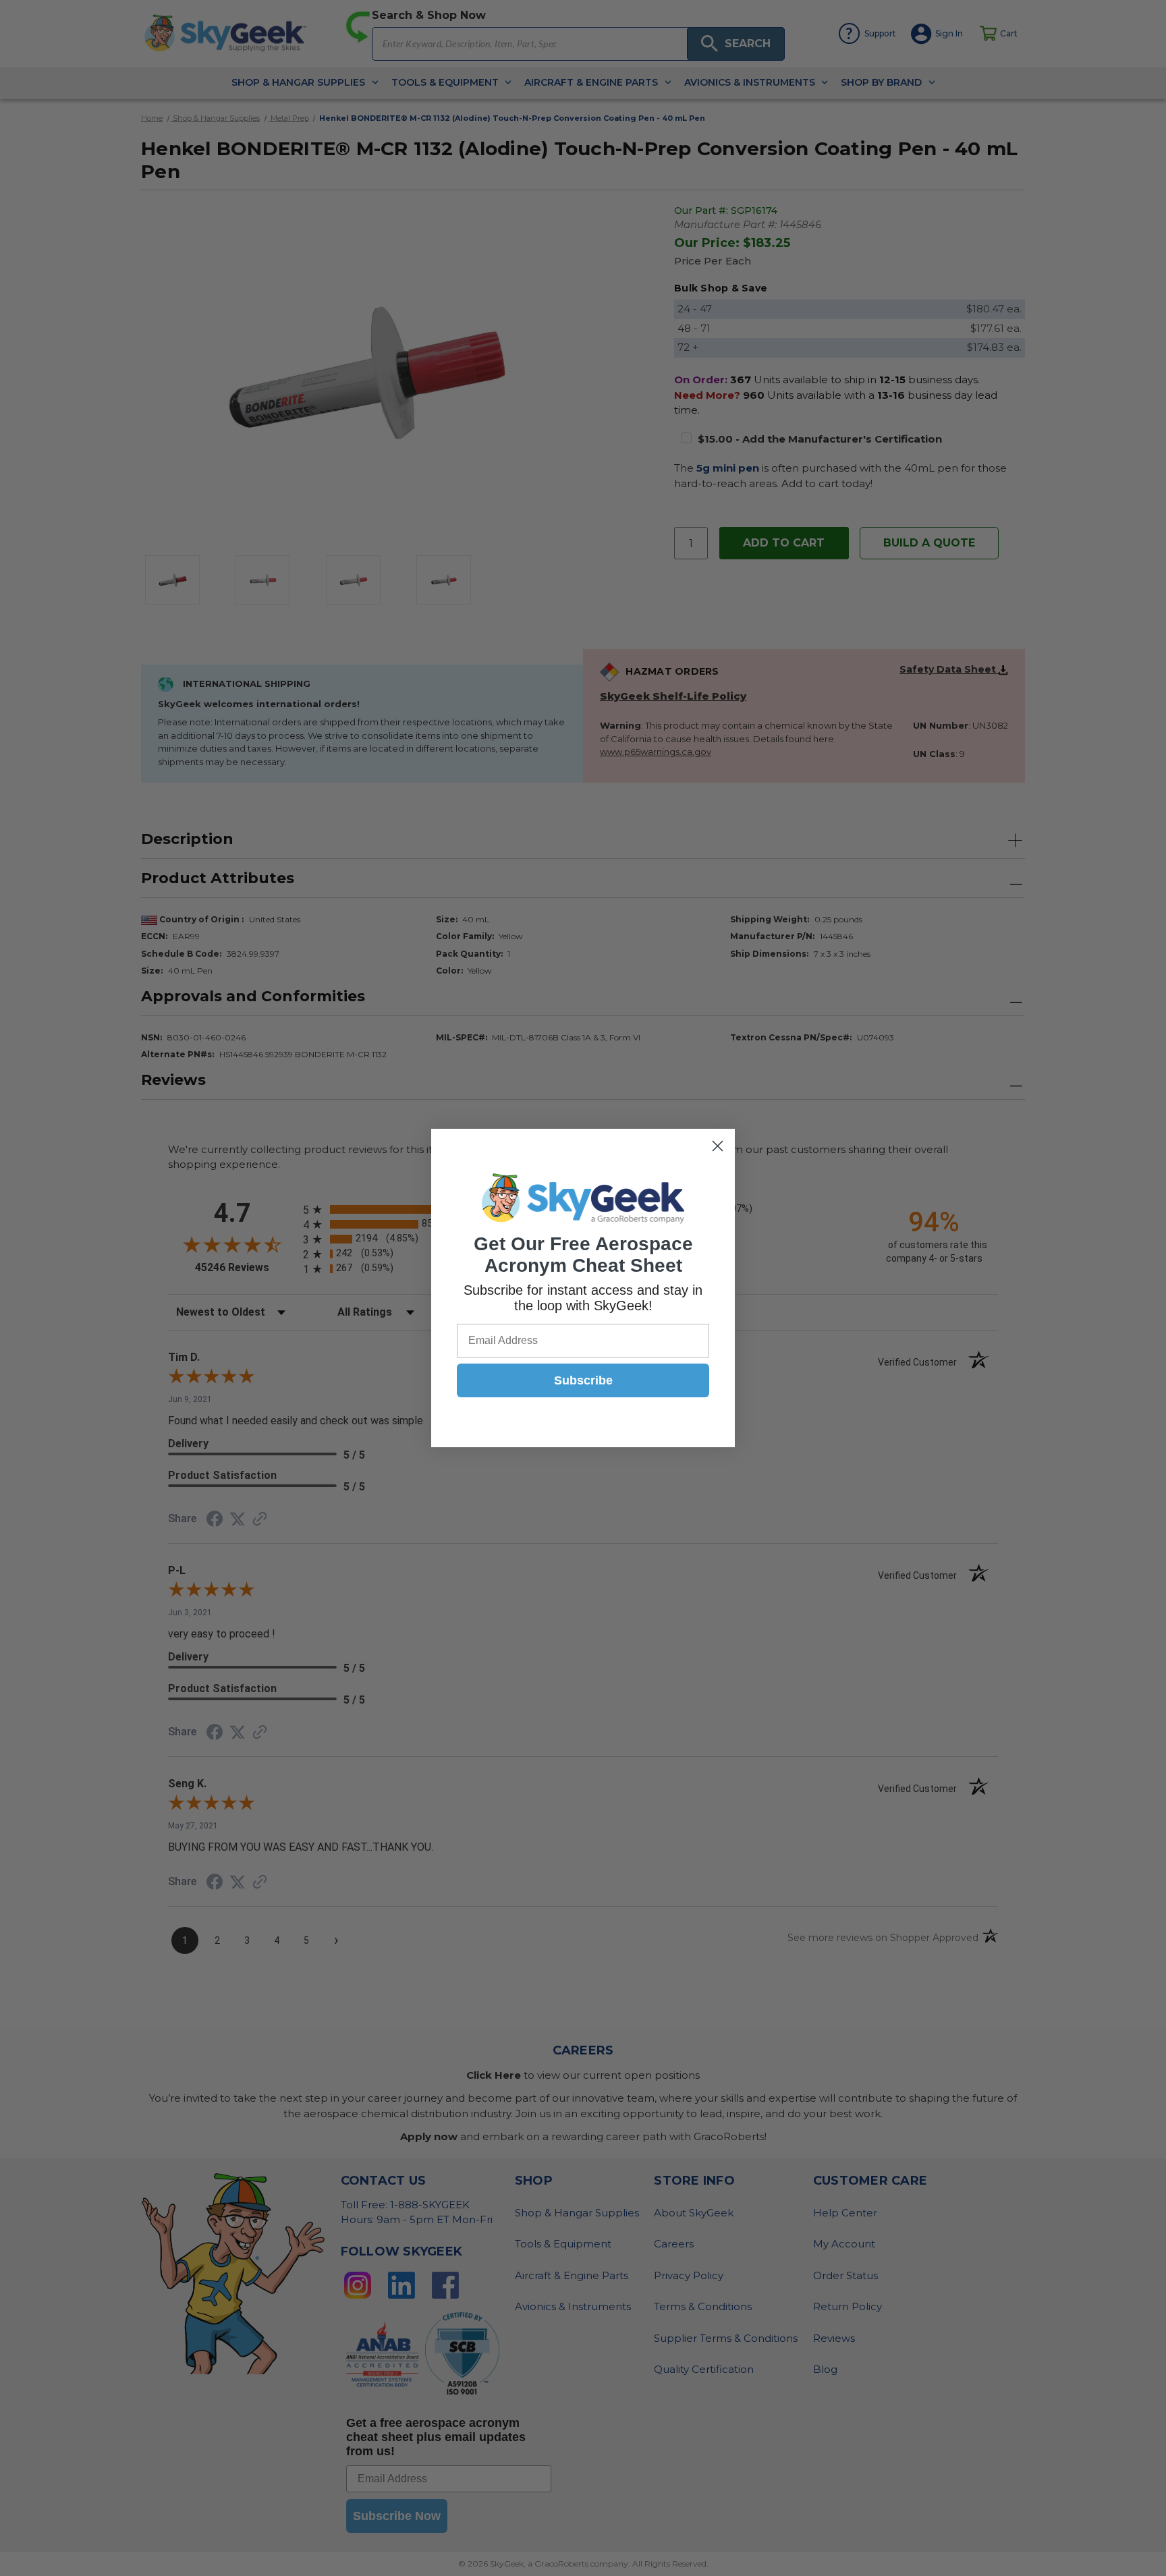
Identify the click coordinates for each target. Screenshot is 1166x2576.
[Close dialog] (718, 1146)
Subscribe (583, 1380)
